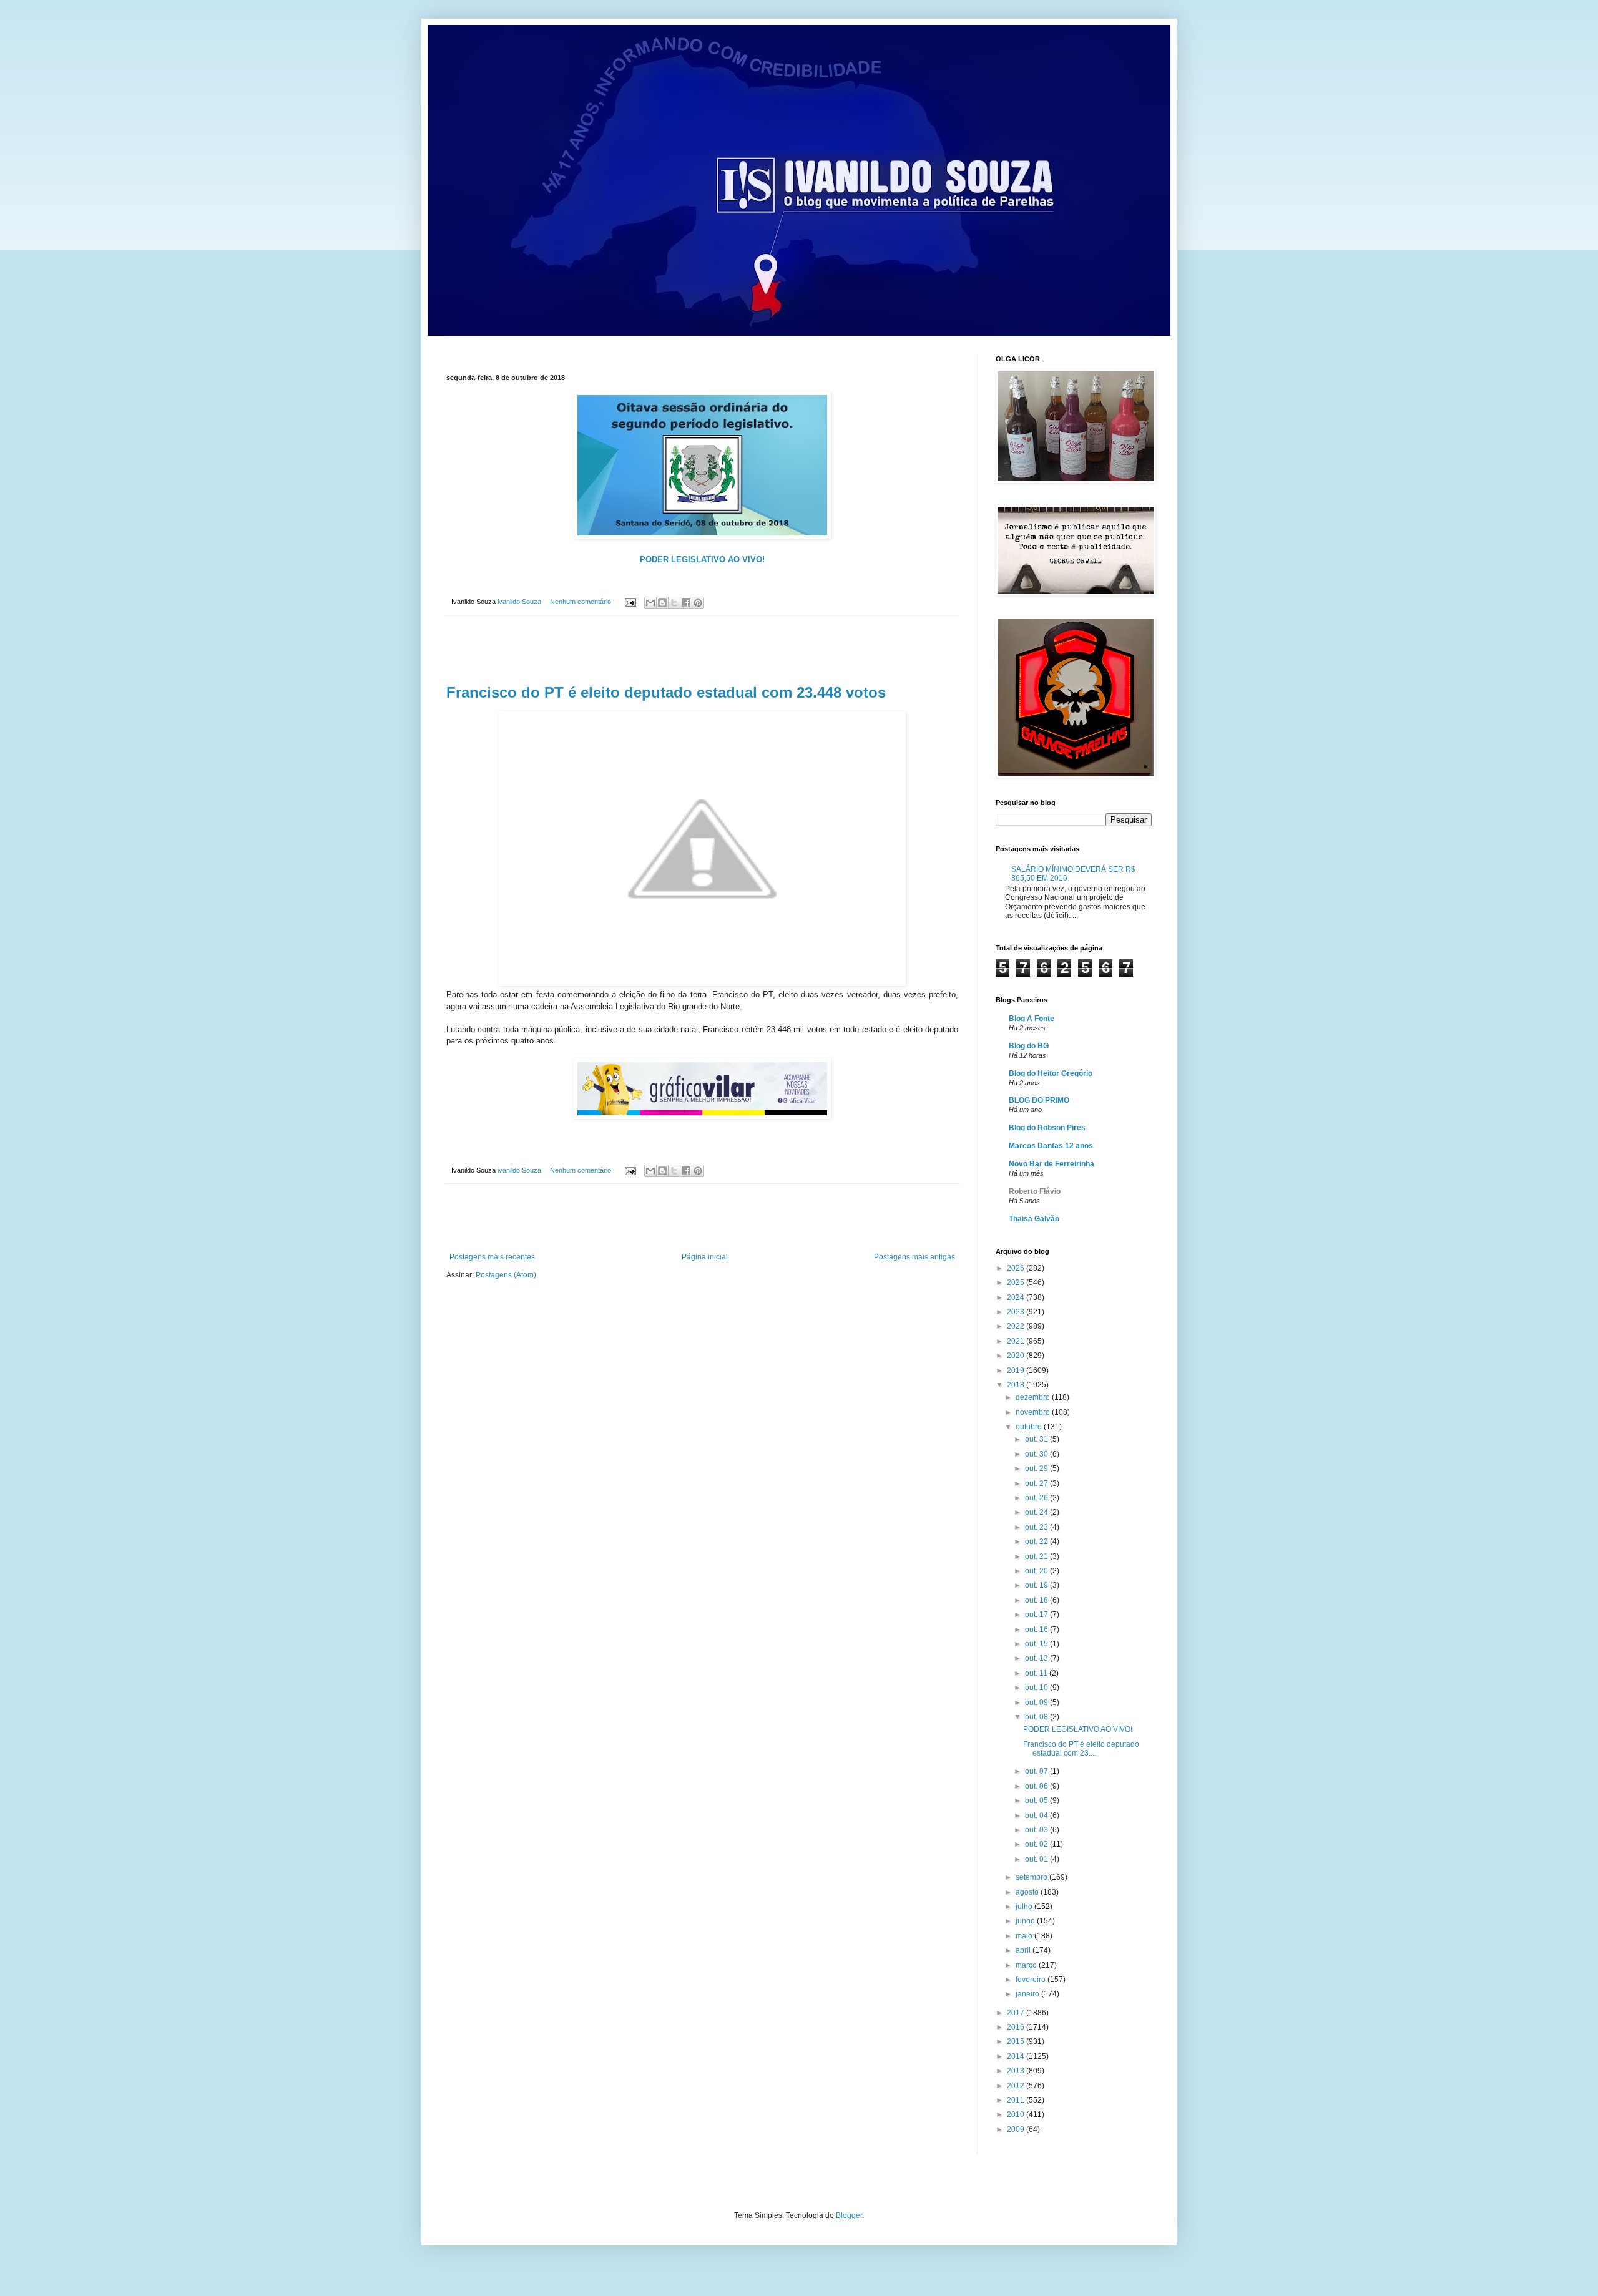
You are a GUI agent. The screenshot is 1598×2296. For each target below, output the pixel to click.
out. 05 (1037, 1800)
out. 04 (1037, 1815)
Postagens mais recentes (492, 1257)
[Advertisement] (702, 650)
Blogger (849, 2215)
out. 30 (1037, 1454)
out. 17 (1037, 1615)
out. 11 (1037, 1673)
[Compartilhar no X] (674, 603)
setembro (1032, 1877)
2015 (1017, 2041)
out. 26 (1037, 1498)
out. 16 (1037, 1629)
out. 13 (1037, 1658)
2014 (1017, 2056)
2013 (1017, 2071)
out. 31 (1037, 1439)
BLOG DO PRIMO (1039, 1100)
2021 (1017, 1341)
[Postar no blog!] (662, 603)
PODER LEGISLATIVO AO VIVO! (1078, 1729)
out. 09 (1037, 1702)
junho (1026, 1921)
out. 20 (1037, 1571)
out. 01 (1037, 1859)
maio (1025, 1936)
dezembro (1034, 1397)
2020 (1017, 1356)
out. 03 (1037, 1830)
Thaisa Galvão (1034, 1219)
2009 (1017, 2129)
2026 (1017, 1268)
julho (1025, 1907)
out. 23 (1037, 1527)
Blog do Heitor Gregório (1051, 1073)
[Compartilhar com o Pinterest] (698, 603)
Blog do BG (1029, 1046)
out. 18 (1037, 1600)
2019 (1017, 1370)
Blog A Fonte (1032, 1019)
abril (1024, 1950)
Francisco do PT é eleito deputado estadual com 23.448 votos (666, 692)
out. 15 (1037, 1644)
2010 (1017, 2114)
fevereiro (1032, 1980)
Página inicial (705, 1257)
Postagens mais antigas (914, 1257)
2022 (1017, 1326)
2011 (1017, 2100)
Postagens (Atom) (506, 1275)
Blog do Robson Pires (1047, 1128)
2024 (1017, 1297)
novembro (1034, 1412)
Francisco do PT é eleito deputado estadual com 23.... (1081, 1749)
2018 (1017, 1385)
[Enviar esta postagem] (630, 602)
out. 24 (1037, 1512)
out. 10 (1037, 1688)
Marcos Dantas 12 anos (1051, 1146)
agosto (1028, 1892)
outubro (1030, 1427)
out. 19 (1037, 1585)
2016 (1017, 2027)
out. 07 (1037, 1771)
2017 (1017, 2013)
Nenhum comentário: (582, 602)
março (1027, 1965)
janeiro (1028, 1994)
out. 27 (1037, 1483)
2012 (1017, 2086)
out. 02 (1037, 1844)
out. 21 (1037, 1556)
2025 (1017, 1282)
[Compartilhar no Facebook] (686, 603)
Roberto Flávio (1035, 1191)
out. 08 (1037, 1717)
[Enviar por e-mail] (650, 603)
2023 (1017, 1312)
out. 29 (1037, 1468)
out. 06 (1037, 1786)
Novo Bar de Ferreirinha (1051, 1164)
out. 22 (1037, 1541)
